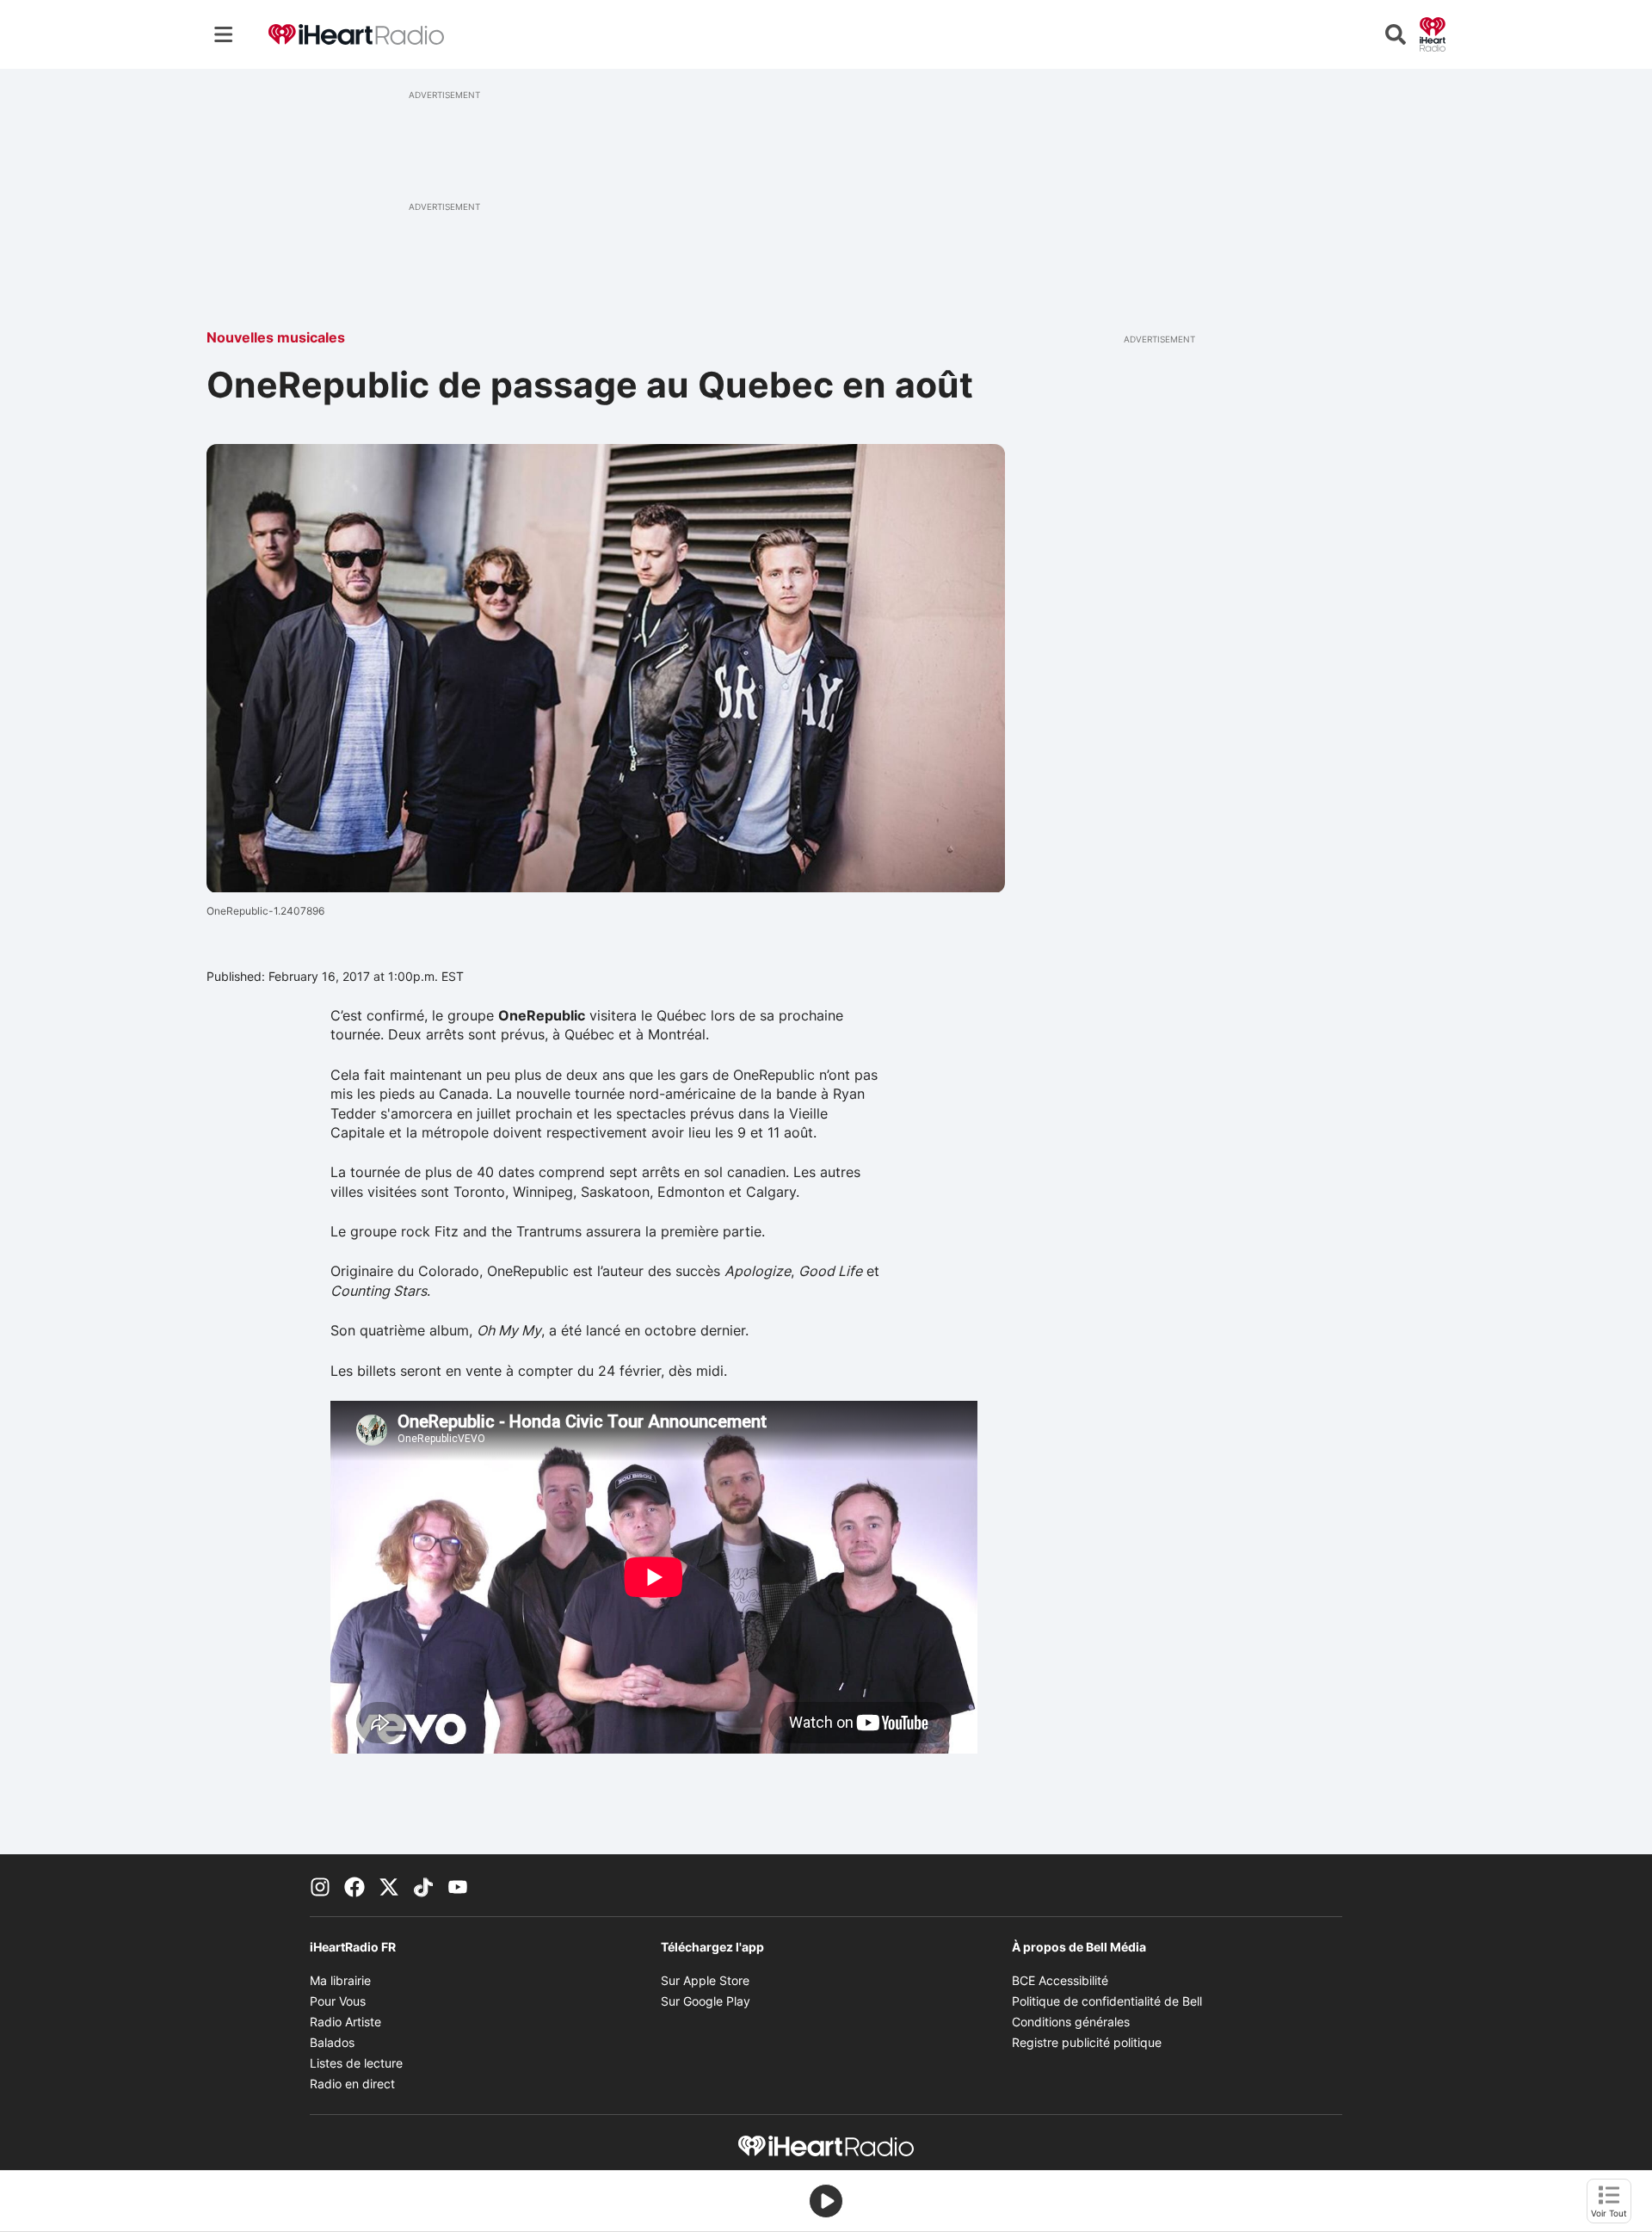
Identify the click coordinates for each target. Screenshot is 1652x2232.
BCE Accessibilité (1060, 1980)
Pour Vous (338, 2001)
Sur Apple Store (705, 1980)
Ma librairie (340, 1980)
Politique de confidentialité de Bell (1107, 2001)
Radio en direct (352, 2084)
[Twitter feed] (389, 1885)
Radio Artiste (345, 2022)
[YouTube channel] (458, 1885)
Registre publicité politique (1087, 2042)
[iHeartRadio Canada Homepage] (356, 35)
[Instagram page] (320, 1885)
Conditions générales (1071, 2022)
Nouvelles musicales (276, 337)
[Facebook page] (354, 1885)
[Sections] (224, 34)
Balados (332, 2042)
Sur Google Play (706, 2001)
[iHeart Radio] (1433, 33)
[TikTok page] (423, 1885)
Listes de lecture (356, 2063)
